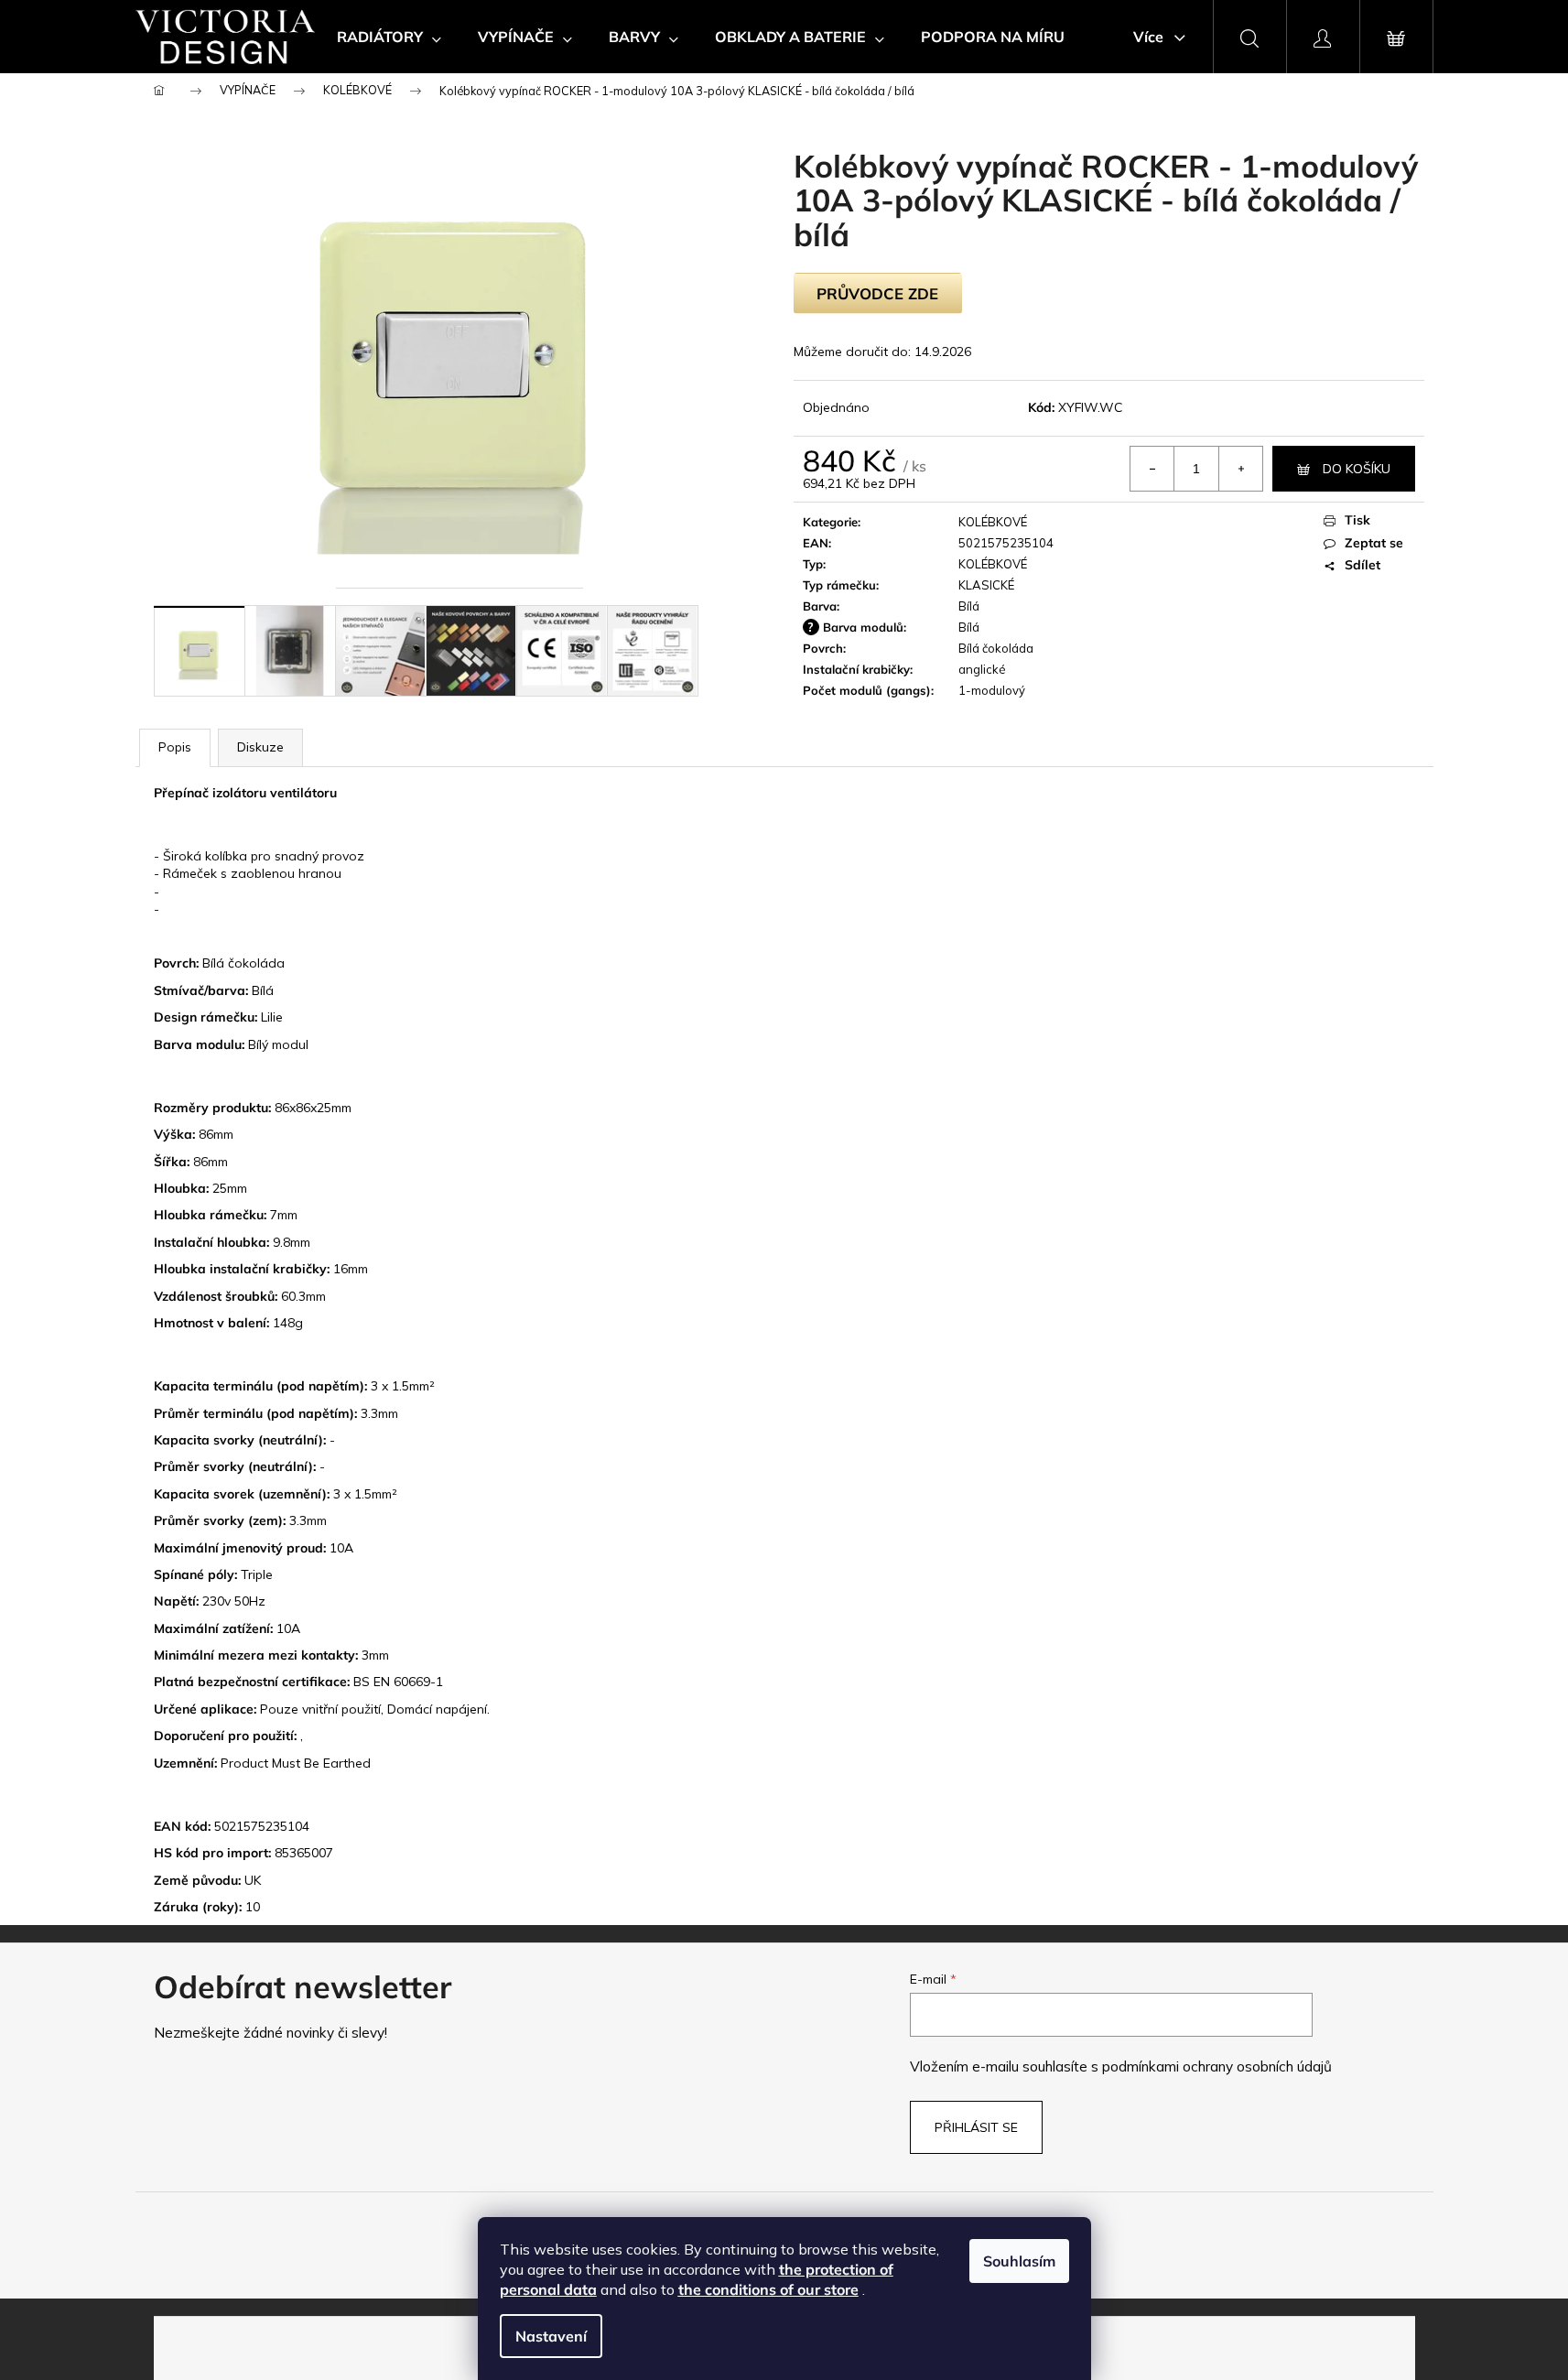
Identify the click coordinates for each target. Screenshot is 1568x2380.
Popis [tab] (175, 747)
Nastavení (551, 2336)
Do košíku (1357, 469)
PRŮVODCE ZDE (877, 293)
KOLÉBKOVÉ (993, 522)
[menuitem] (389, 37)
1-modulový (992, 690)
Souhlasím (1019, 2261)
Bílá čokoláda (996, 648)
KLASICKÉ (986, 585)
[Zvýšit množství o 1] (1240, 469)
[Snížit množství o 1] (1152, 469)
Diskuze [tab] (260, 747)
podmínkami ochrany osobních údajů (1217, 2066)
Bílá (969, 606)
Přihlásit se (976, 2127)
